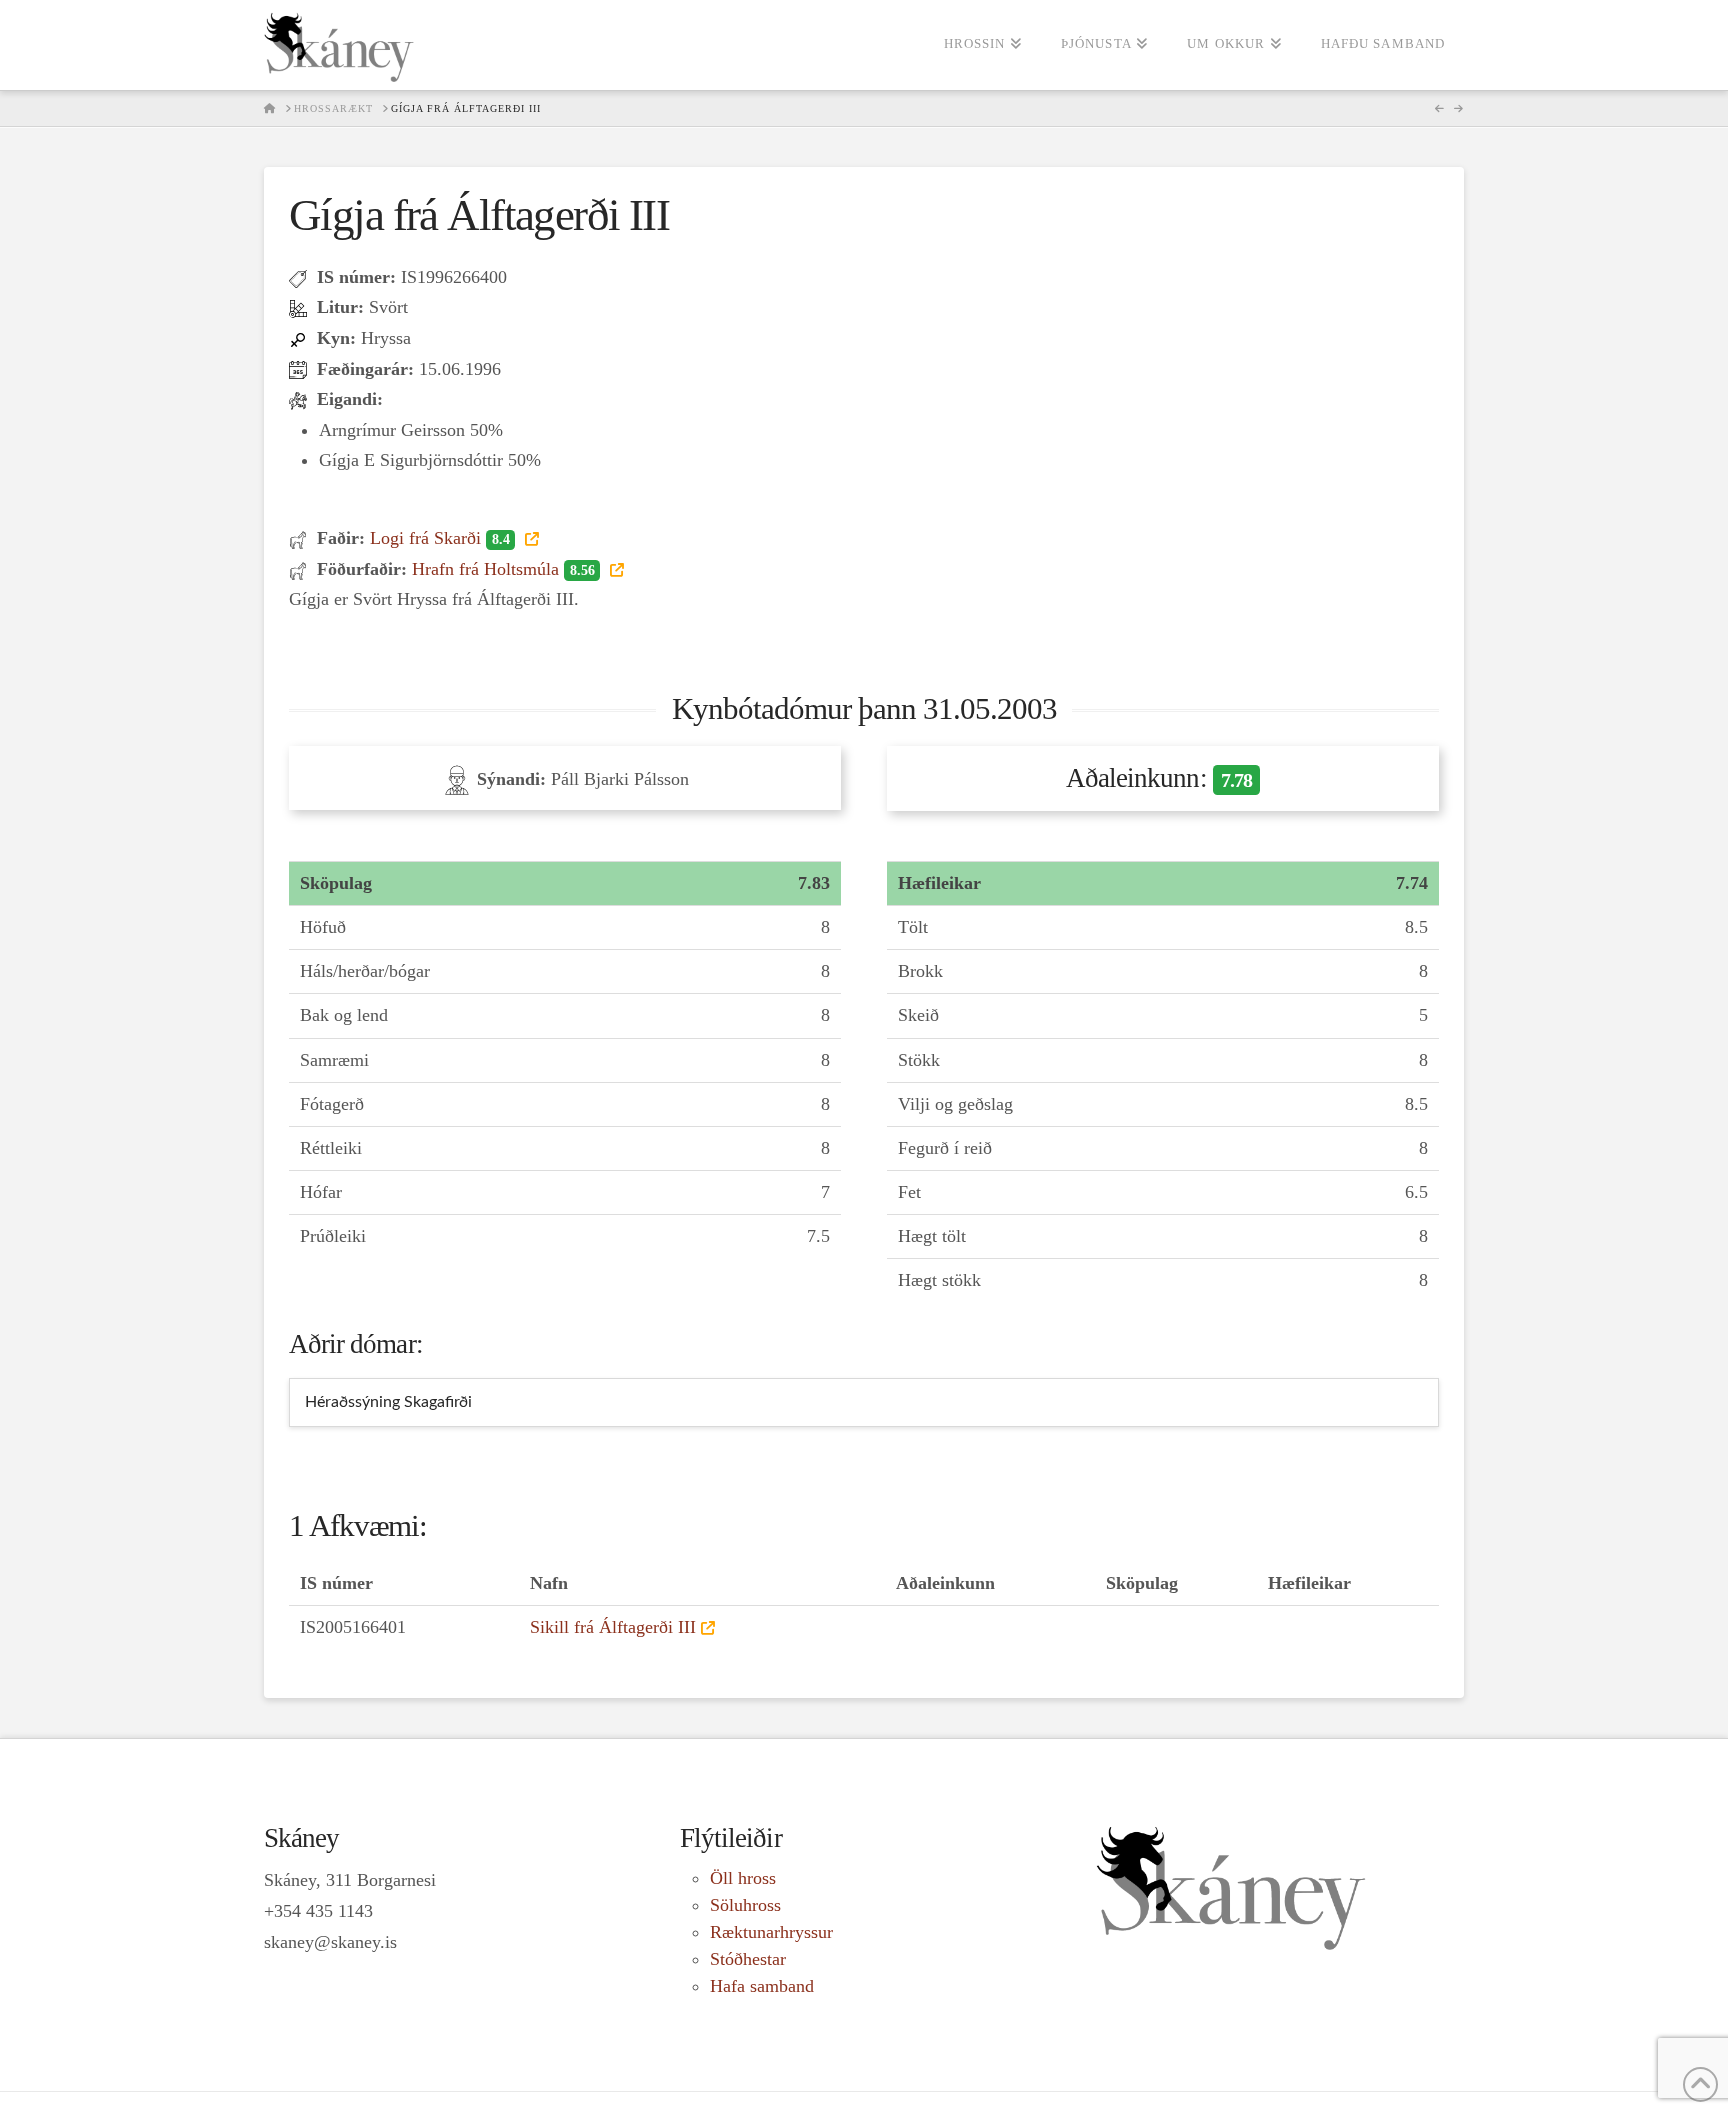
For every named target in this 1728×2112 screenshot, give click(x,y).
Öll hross (743, 1878)
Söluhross (745, 1905)
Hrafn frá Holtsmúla (503, 569)
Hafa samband (762, 1986)
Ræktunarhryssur (771, 1932)
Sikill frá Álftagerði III (613, 1627)
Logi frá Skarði (439, 538)
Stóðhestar (748, 1959)
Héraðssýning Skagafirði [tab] (388, 1402)
